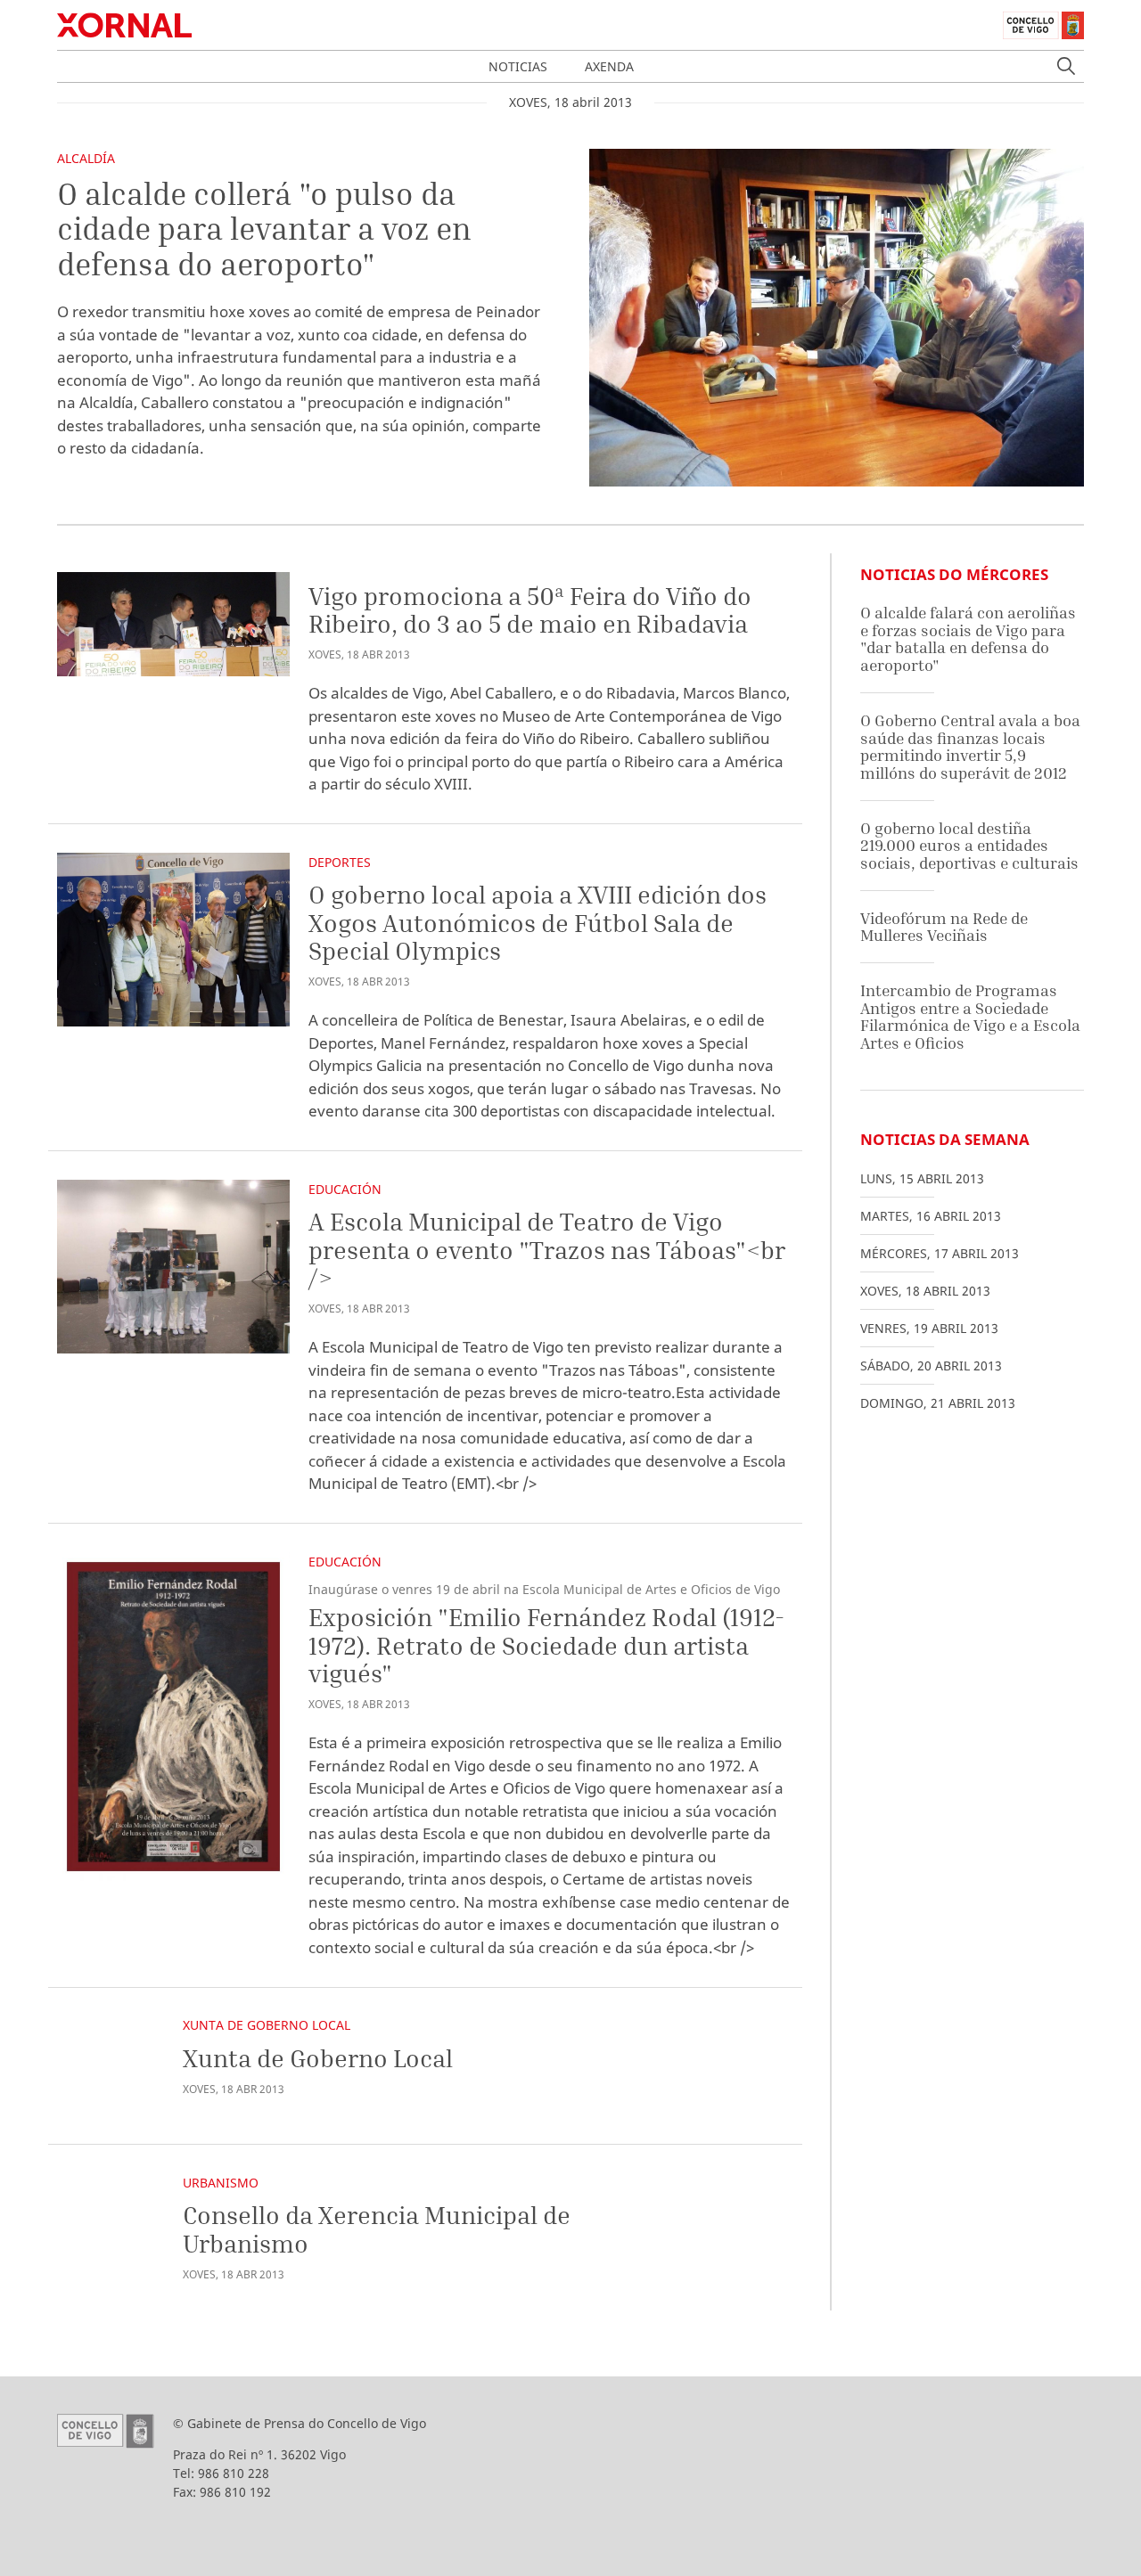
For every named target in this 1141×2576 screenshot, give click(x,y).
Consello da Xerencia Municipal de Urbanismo (377, 2229)
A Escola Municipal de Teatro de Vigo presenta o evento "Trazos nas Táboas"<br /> (547, 1249)
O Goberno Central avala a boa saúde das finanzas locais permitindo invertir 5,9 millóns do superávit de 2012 (970, 747)
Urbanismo (221, 2183)
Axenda (609, 66)
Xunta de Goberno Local (267, 2025)
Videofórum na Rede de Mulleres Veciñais (944, 927)
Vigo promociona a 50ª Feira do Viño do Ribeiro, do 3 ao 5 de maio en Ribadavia (530, 610)
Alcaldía (86, 158)
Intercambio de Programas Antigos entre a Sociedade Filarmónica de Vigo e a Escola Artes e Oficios (970, 1017)
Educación (345, 1189)
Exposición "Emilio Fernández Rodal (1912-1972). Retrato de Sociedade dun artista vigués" (546, 1645)
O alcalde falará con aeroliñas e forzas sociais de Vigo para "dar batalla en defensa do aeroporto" (968, 639)
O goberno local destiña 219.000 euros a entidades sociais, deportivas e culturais (969, 846)
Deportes (340, 862)
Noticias (518, 66)
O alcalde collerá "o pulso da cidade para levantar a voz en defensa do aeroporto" (264, 229)
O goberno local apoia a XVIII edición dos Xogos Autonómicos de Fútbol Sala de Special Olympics (538, 922)
